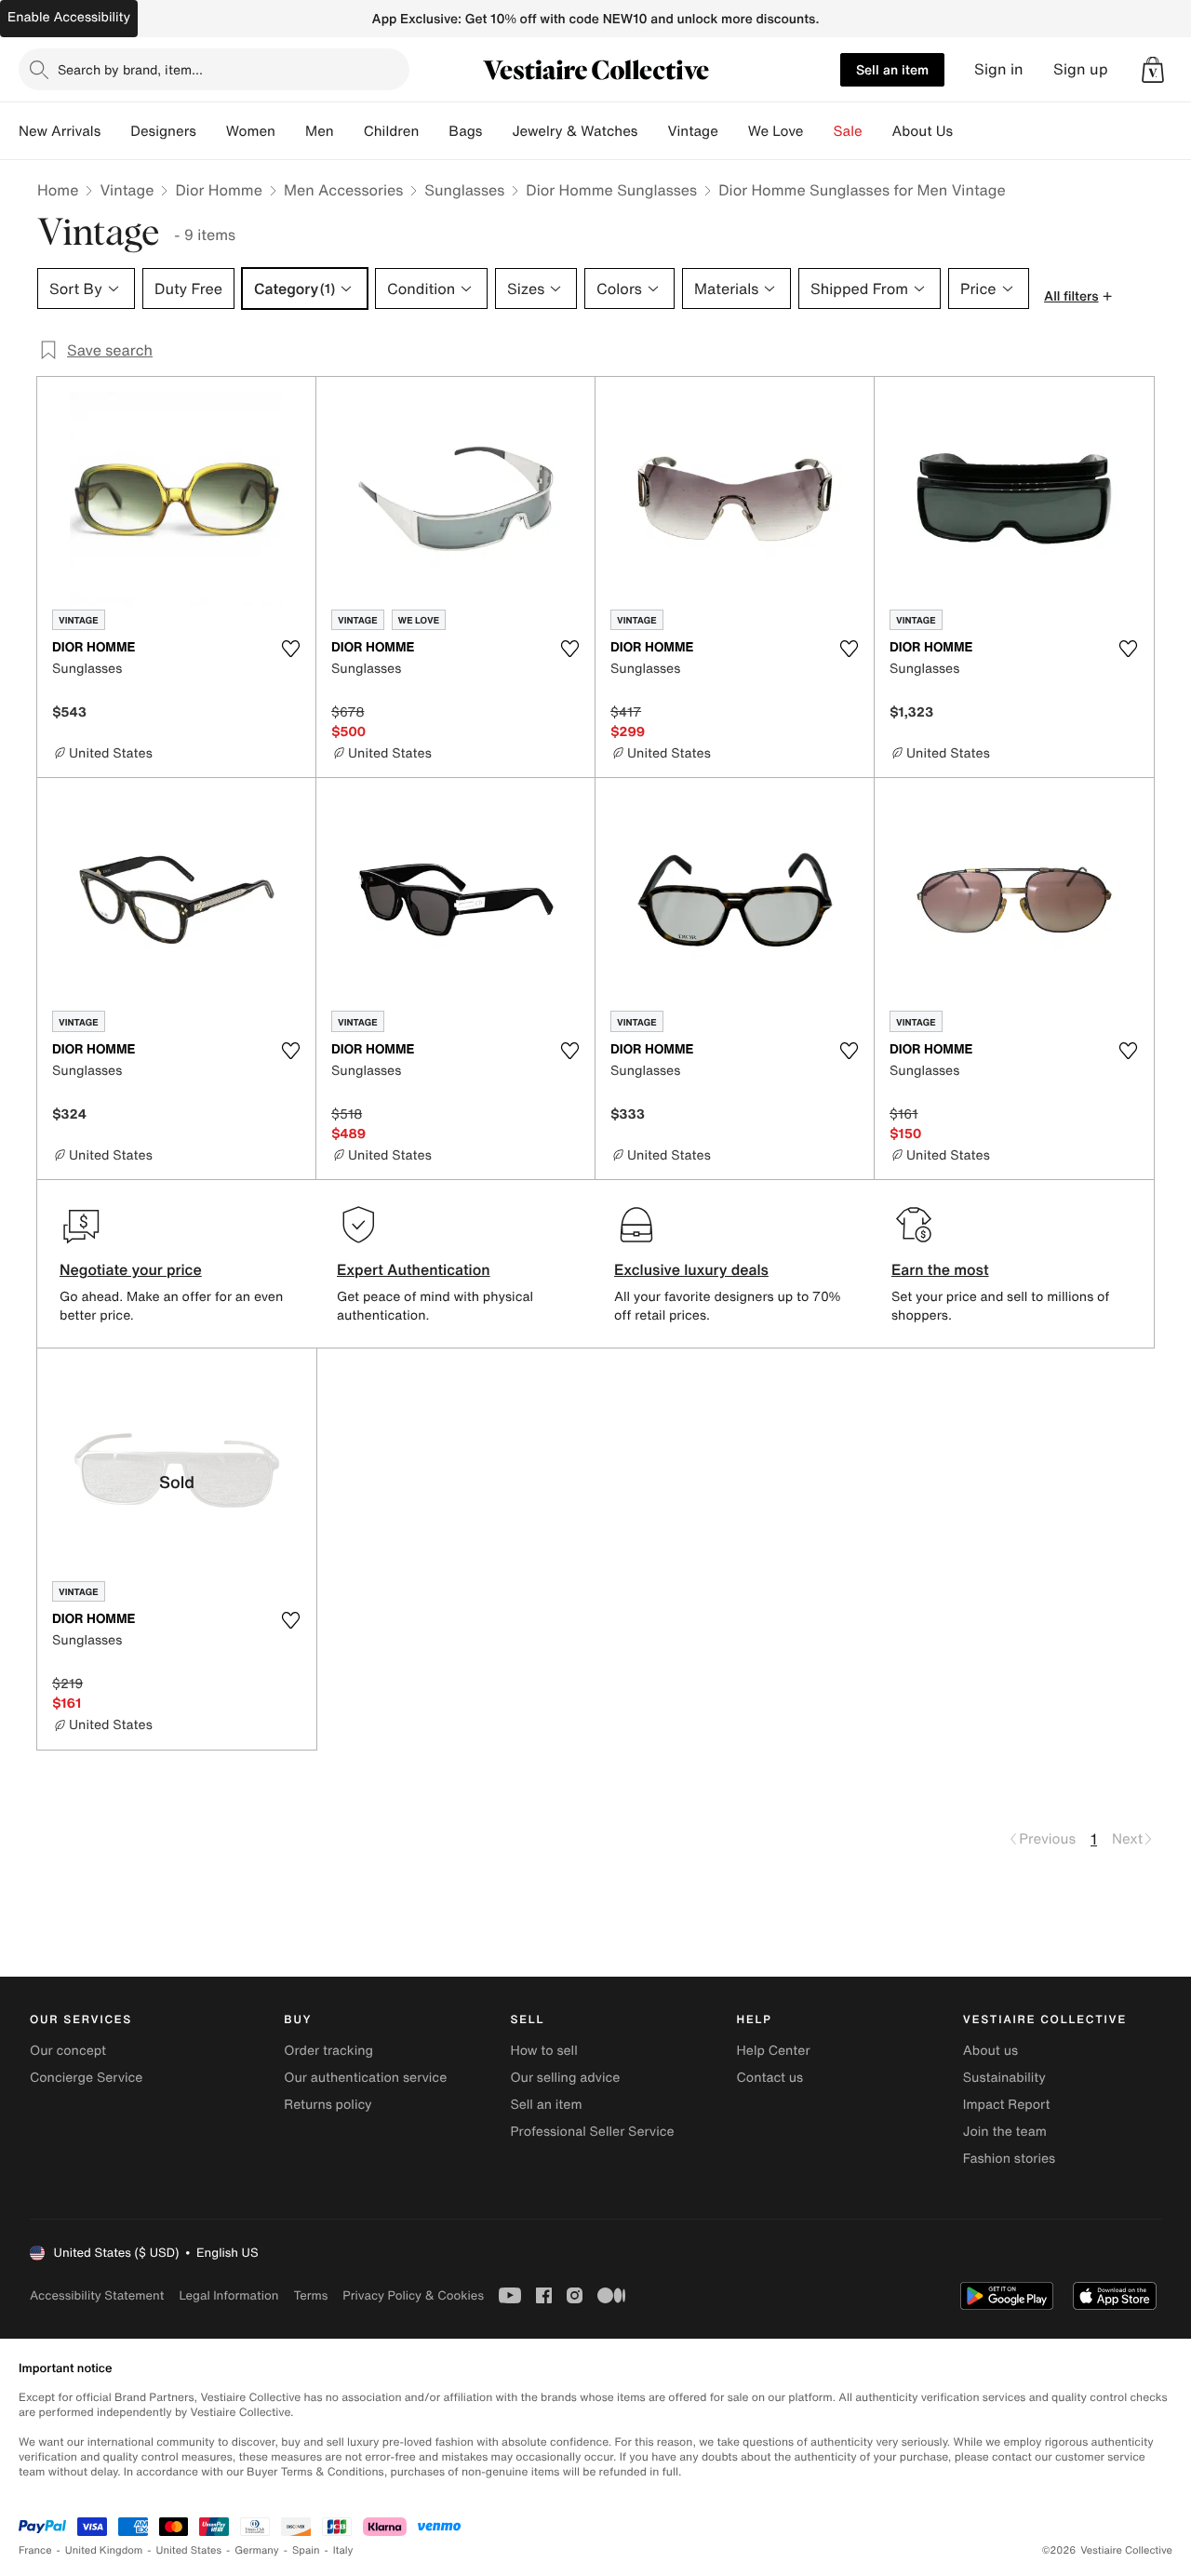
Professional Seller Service (592, 2132)
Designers (163, 131)
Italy (343, 2550)
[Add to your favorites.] (290, 649)
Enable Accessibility (69, 17)
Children (392, 131)
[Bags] (497, 131)
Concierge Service (86, 2078)
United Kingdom (104, 2550)
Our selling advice (565, 2078)
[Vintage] (733, 131)
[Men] (349, 131)
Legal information (228, 2295)
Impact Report (1007, 2105)
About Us (923, 131)
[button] (1153, 70)
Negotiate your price (131, 1269)
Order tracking (328, 2051)
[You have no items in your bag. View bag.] (1153, 70)
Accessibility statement (97, 2295)
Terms (310, 2295)
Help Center (774, 2051)
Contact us (770, 2078)
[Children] (434, 131)
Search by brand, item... (130, 69)
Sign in (999, 69)
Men (320, 131)
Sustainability (1004, 2078)
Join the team (1005, 2132)
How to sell (543, 2051)
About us (990, 2051)
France (35, 2550)
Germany (257, 2550)
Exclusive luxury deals (691, 1269)
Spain (306, 2550)
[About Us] (968, 131)
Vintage (692, 131)
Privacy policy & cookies (413, 2295)
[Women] (290, 131)
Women (251, 131)
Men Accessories (343, 190)
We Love (776, 131)
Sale (848, 131)
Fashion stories (1009, 2159)
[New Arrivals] (115, 131)
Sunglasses (464, 190)
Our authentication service (365, 2078)
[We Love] (819, 131)
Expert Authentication (414, 1269)
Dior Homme (218, 190)
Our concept (68, 2051)
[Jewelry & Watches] (652, 131)
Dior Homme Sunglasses (611, 190)
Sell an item (892, 69)
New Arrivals (60, 131)
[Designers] (211, 131)
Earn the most (940, 1269)
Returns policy (328, 2105)
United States (189, 2550)
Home (58, 190)
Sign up (1081, 69)
